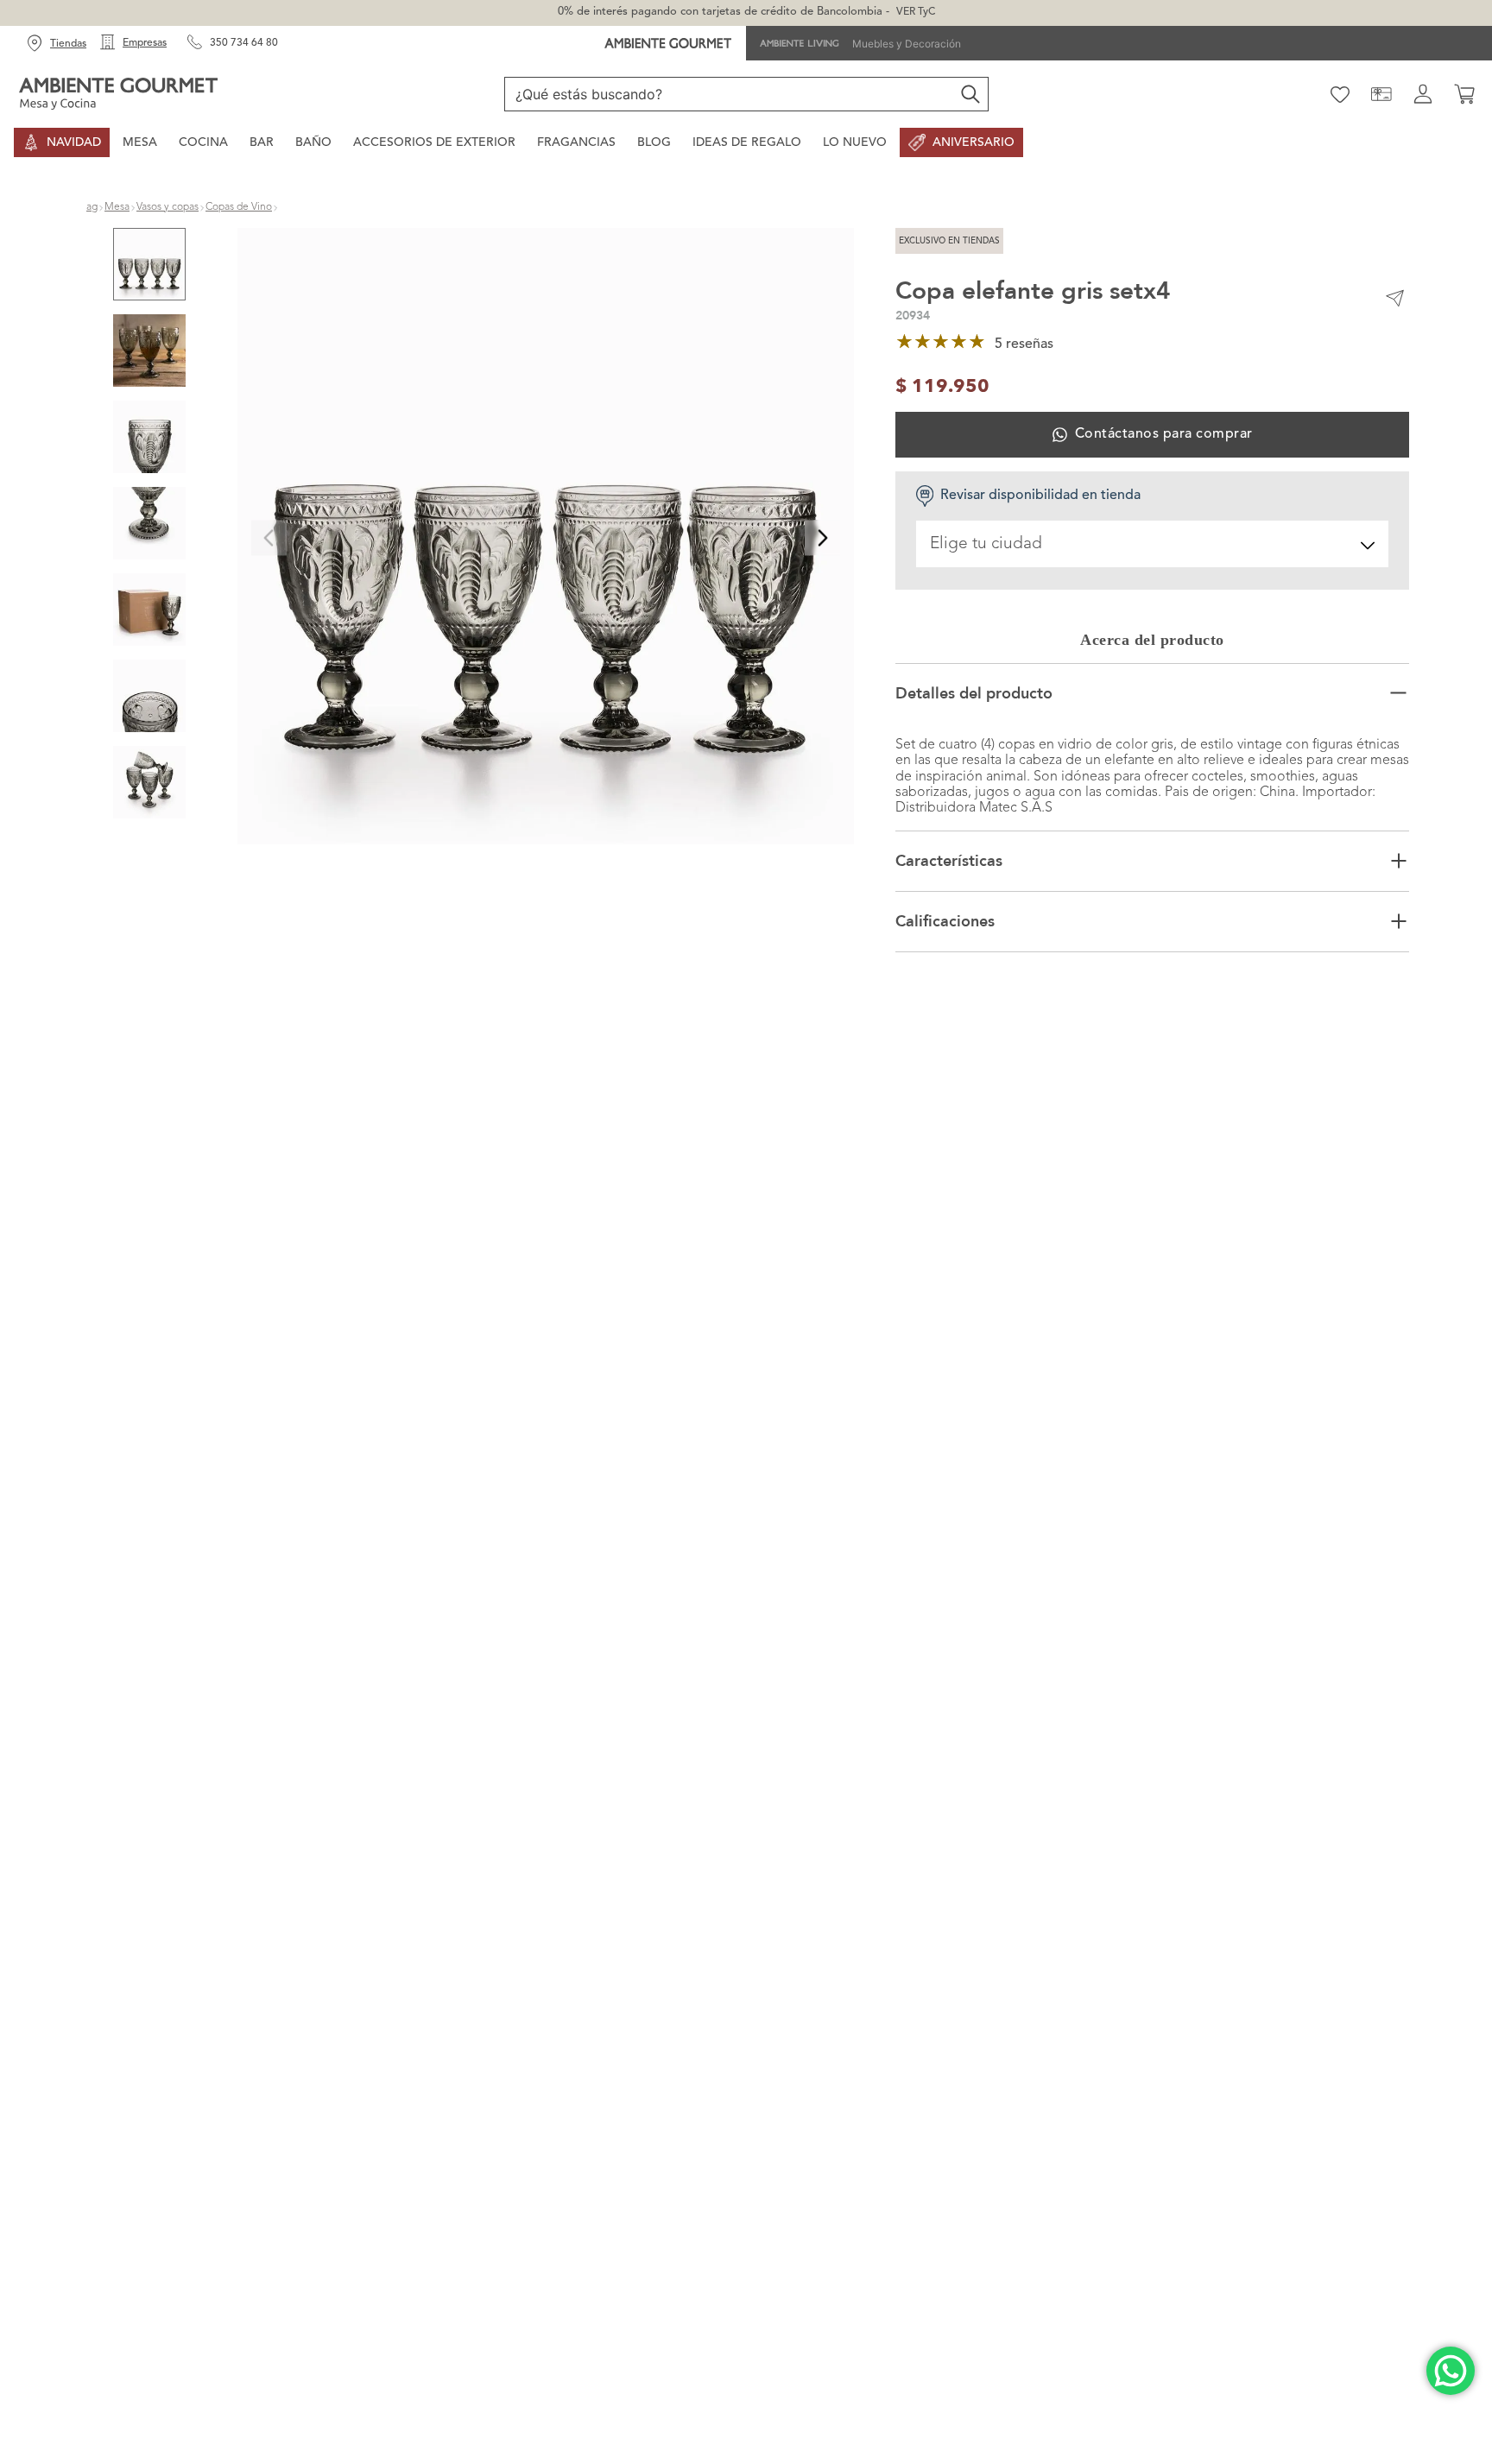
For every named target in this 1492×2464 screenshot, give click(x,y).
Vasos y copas (168, 207)
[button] (546, 538)
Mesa (117, 207)
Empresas (145, 43)
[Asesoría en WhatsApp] (1451, 2371)
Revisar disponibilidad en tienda (1040, 496)
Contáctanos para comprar (1164, 434)
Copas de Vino (239, 207)
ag (92, 207)
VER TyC (916, 12)
